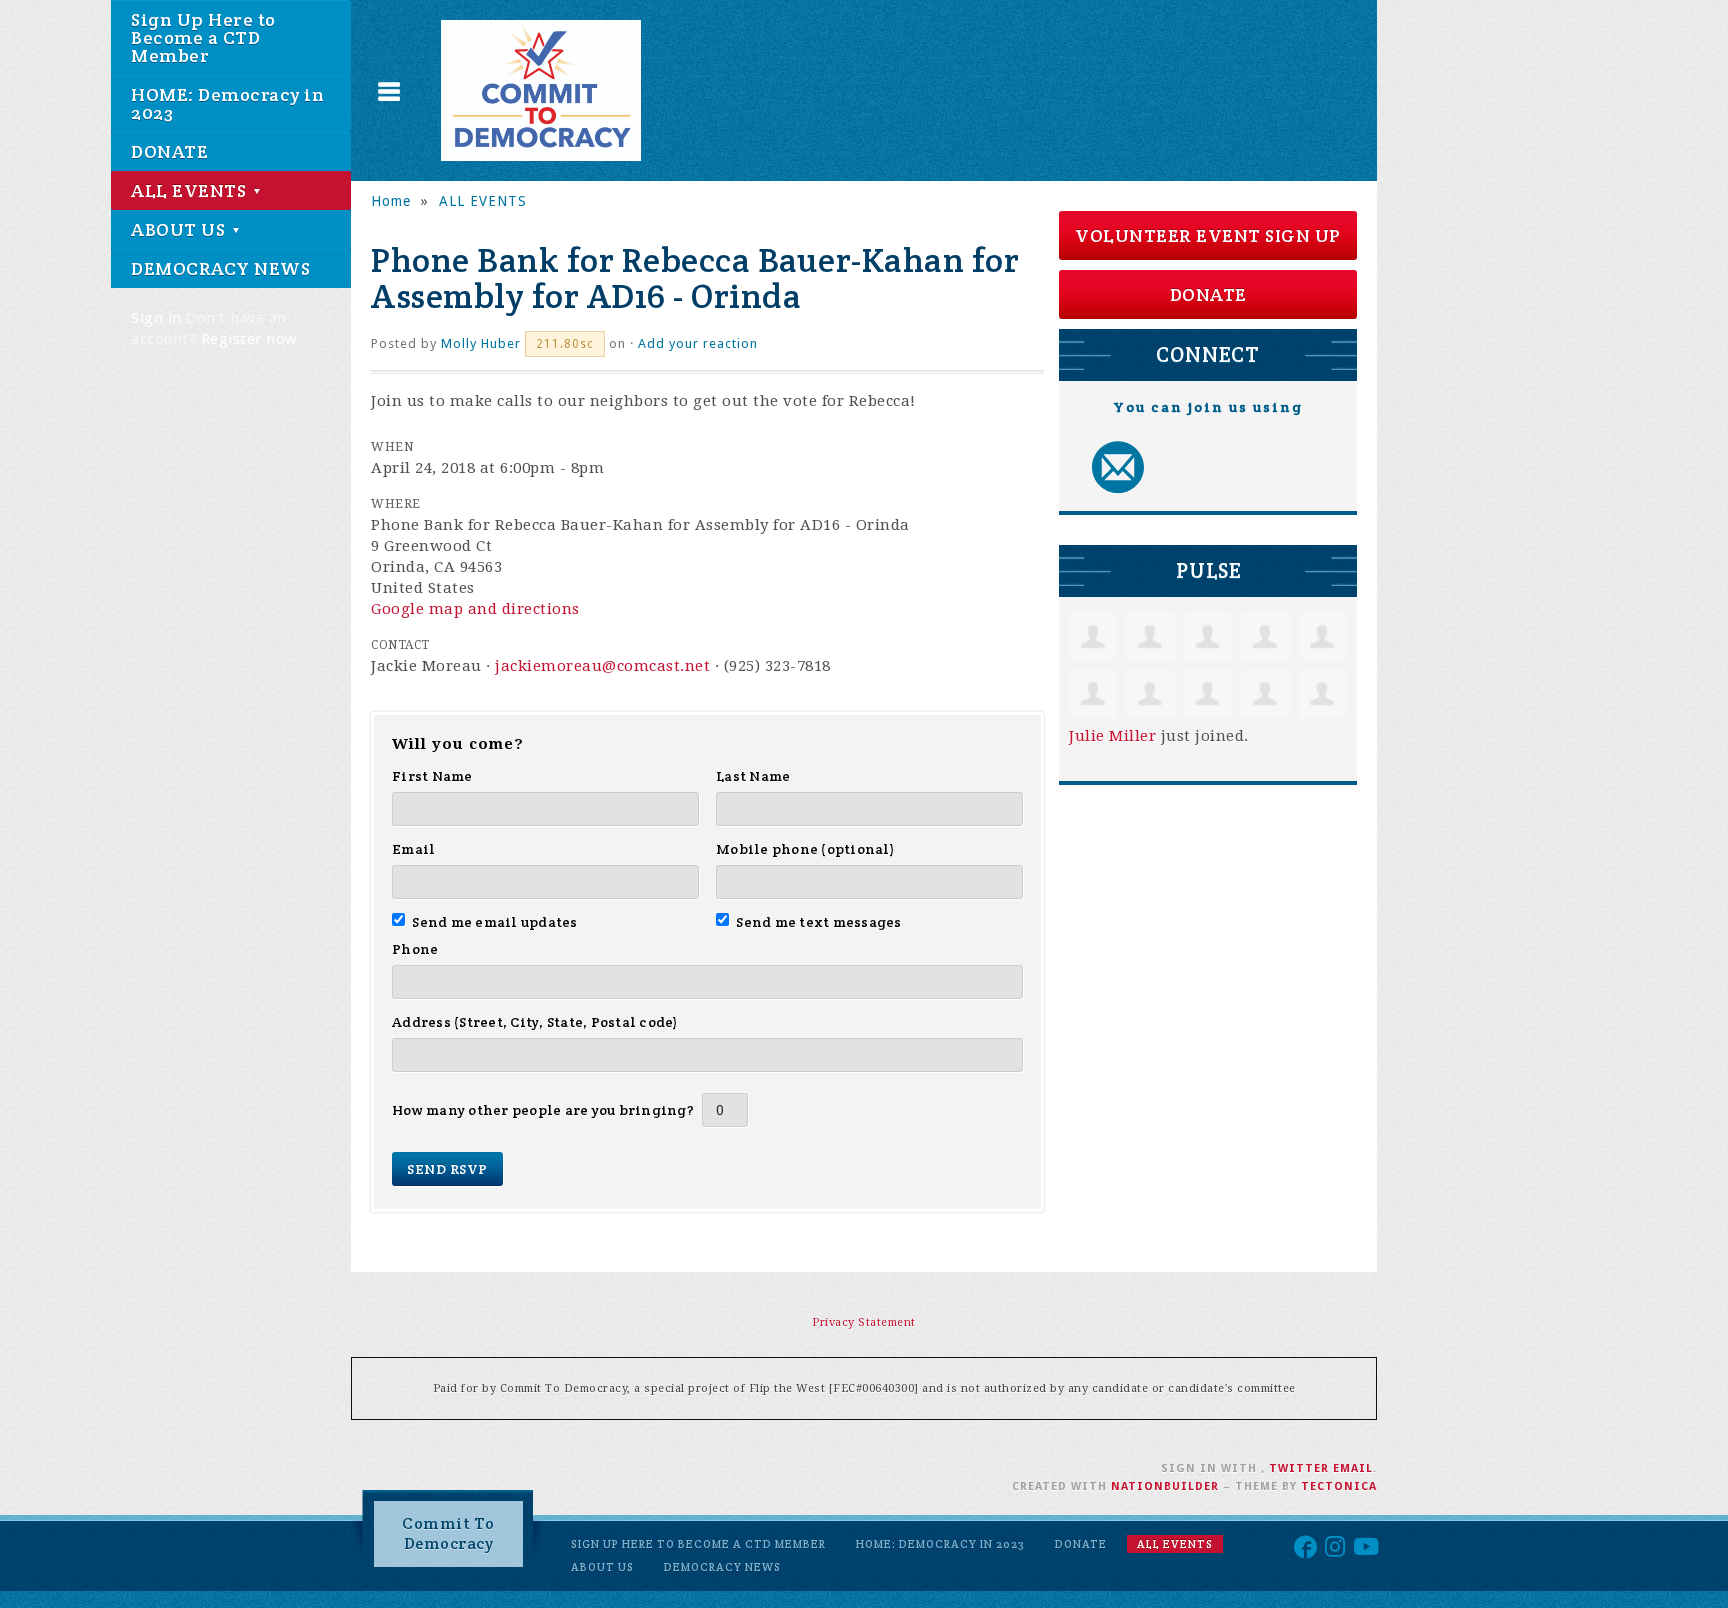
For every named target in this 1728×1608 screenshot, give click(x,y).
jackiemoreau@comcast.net (602, 666)
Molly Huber (481, 343)
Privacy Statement (864, 1322)
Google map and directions (475, 609)
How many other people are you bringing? (543, 1110)
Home (391, 201)
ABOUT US (180, 229)
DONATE (169, 151)
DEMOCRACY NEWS (220, 268)
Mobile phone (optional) (805, 849)
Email (413, 849)
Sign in (156, 318)
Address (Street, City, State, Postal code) (535, 1022)
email (1353, 1468)
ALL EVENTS (191, 190)
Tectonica (1339, 1486)
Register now (249, 339)
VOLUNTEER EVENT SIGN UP (1208, 235)
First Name (432, 776)
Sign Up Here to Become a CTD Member (203, 37)
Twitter (1299, 1468)
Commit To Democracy (448, 1533)
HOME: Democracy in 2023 (227, 103)
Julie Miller (1112, 736)
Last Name (753, 776)
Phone (415, 949)
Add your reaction (698, 343)
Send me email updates (495, 922)
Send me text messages (819, 922)
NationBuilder (1165, 1486)
